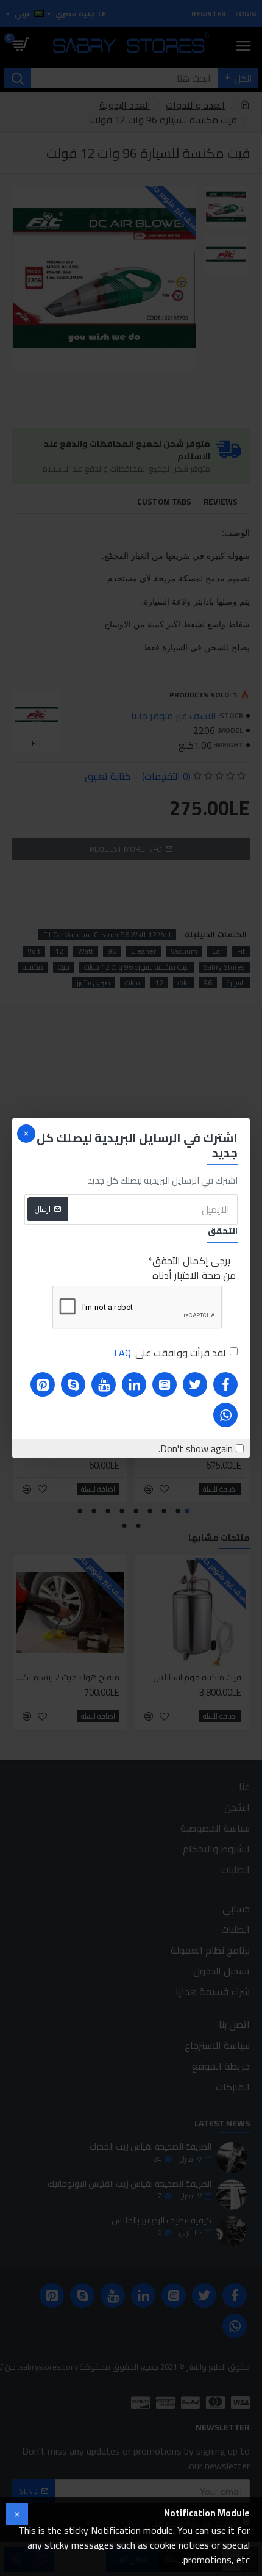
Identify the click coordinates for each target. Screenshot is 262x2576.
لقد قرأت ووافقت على (170, 1353)
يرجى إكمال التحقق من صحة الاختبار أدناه (194, 1268)
